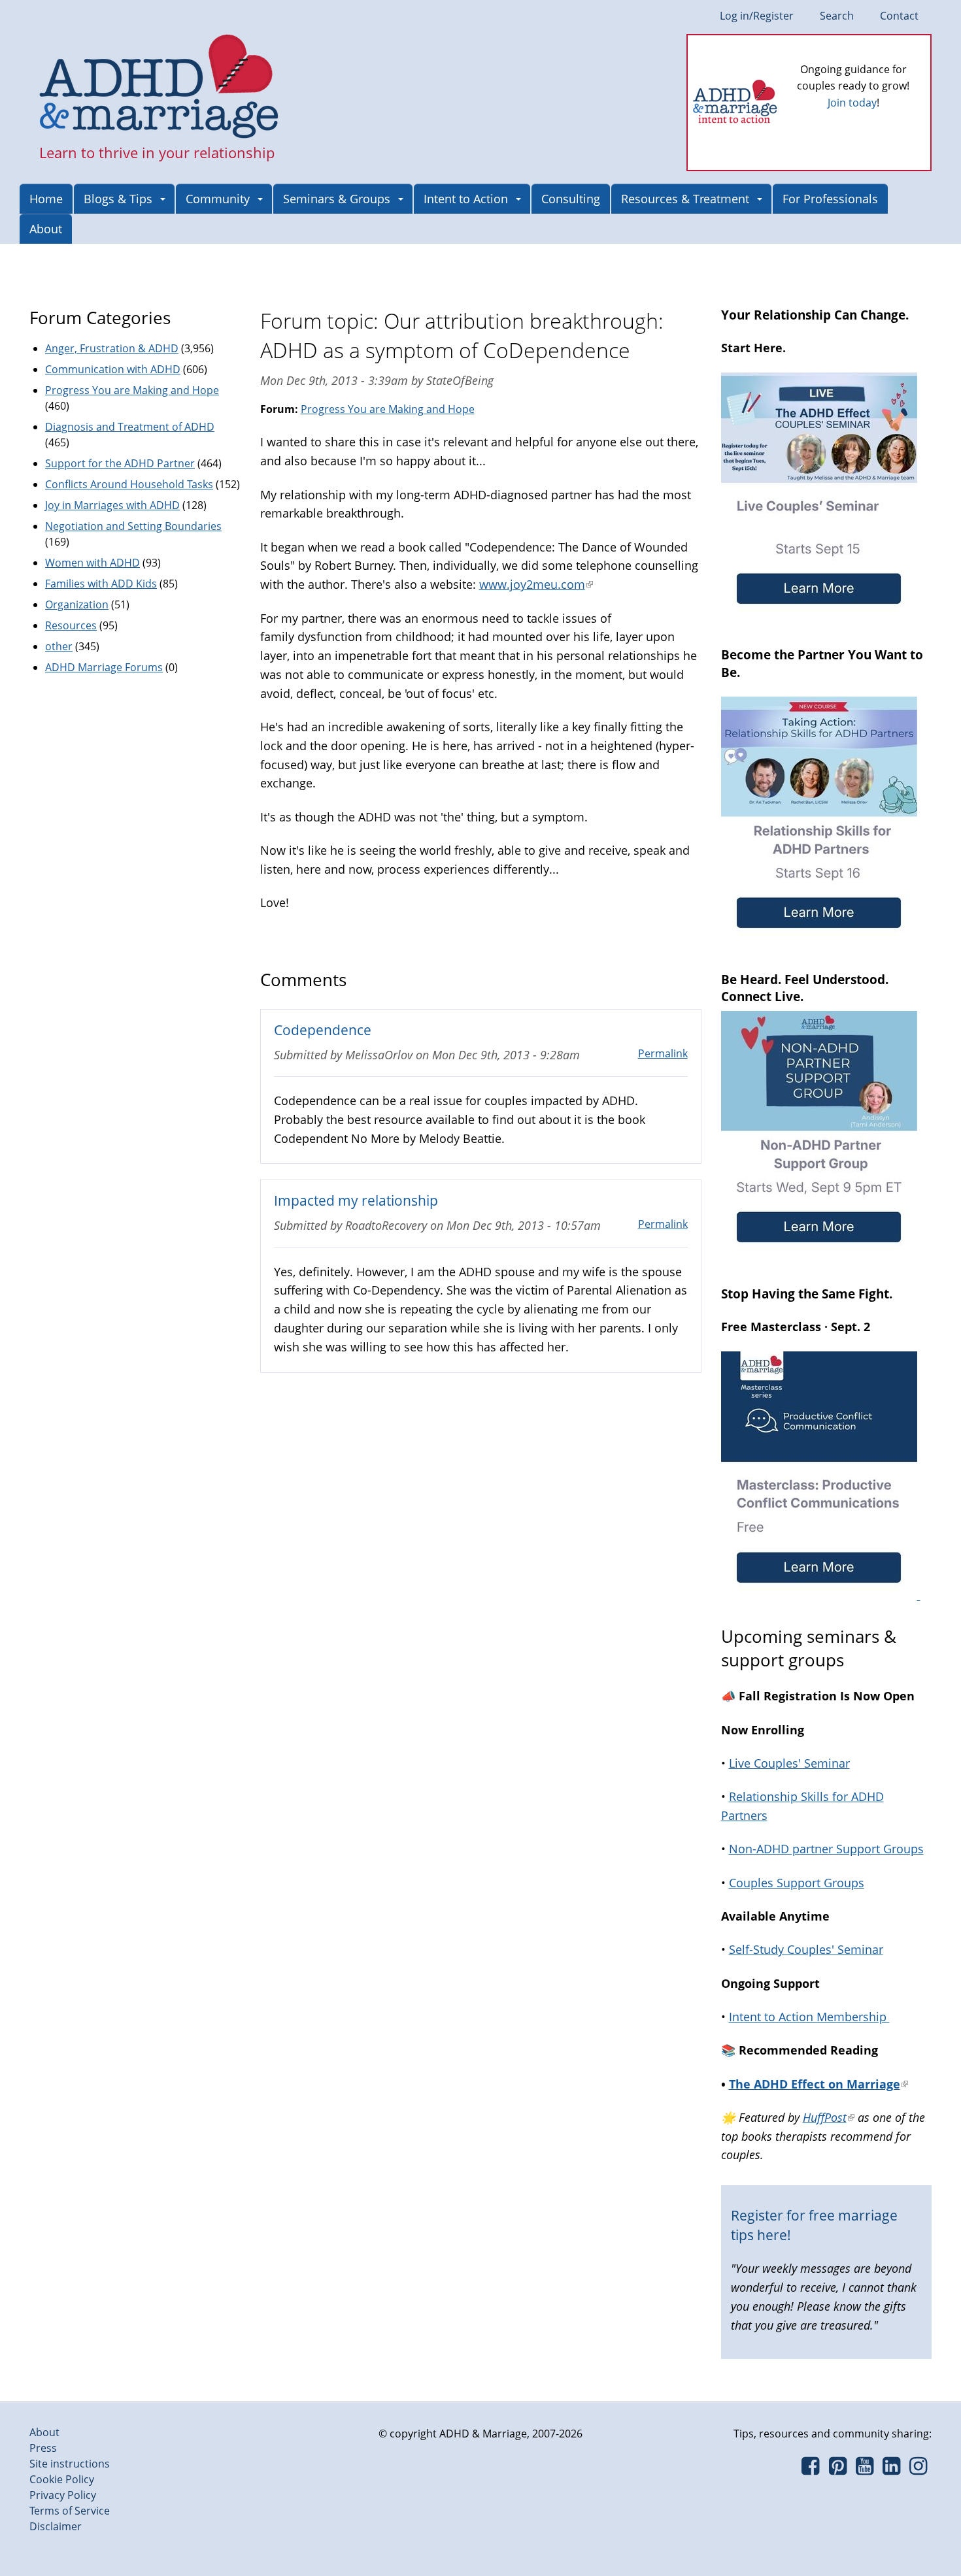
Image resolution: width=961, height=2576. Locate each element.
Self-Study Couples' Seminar (806, 1949)
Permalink (663, 1053)
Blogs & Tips (118, 199)
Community (218, 199)
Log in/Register (757, 16)
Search (837, 16)
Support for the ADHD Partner (120, 463)
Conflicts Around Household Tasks (129, 484)
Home (46, 199)
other (59, 646)
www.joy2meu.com (536, 584)
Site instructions (70, 2464)
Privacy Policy (63, 2495)
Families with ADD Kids (101, 584)
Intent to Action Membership (809, 2017)
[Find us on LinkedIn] (891, 2469)
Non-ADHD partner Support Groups (826, 1849)
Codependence (323, 1030)
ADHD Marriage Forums (104, 667)
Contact (899, 16)
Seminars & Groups (337, 199)
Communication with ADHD (113, 369)
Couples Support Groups (797, 1883)
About (46, 229)
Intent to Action (466, 199)
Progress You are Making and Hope (388, 409)
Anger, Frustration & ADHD (112, 348)
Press (43, 2448)
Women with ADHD (93, 563)
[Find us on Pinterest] (837, 2469)
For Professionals (830, 199)
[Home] (159, 88)
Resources (71, 625)
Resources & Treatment (685, 199)
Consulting (571, 199)
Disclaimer (56, 2526)
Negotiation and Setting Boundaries (133, 526)
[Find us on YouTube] (865, 2469)
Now (871, 124)
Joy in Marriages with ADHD (112, 505)
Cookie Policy (62, 2479)
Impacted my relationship (356, 1200)
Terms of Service (70, 2511)
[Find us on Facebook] (810, 2469)
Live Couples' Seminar (789, 1763)
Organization (77, 604)
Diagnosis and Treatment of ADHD (130, 427)
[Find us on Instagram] (918, 2469)
